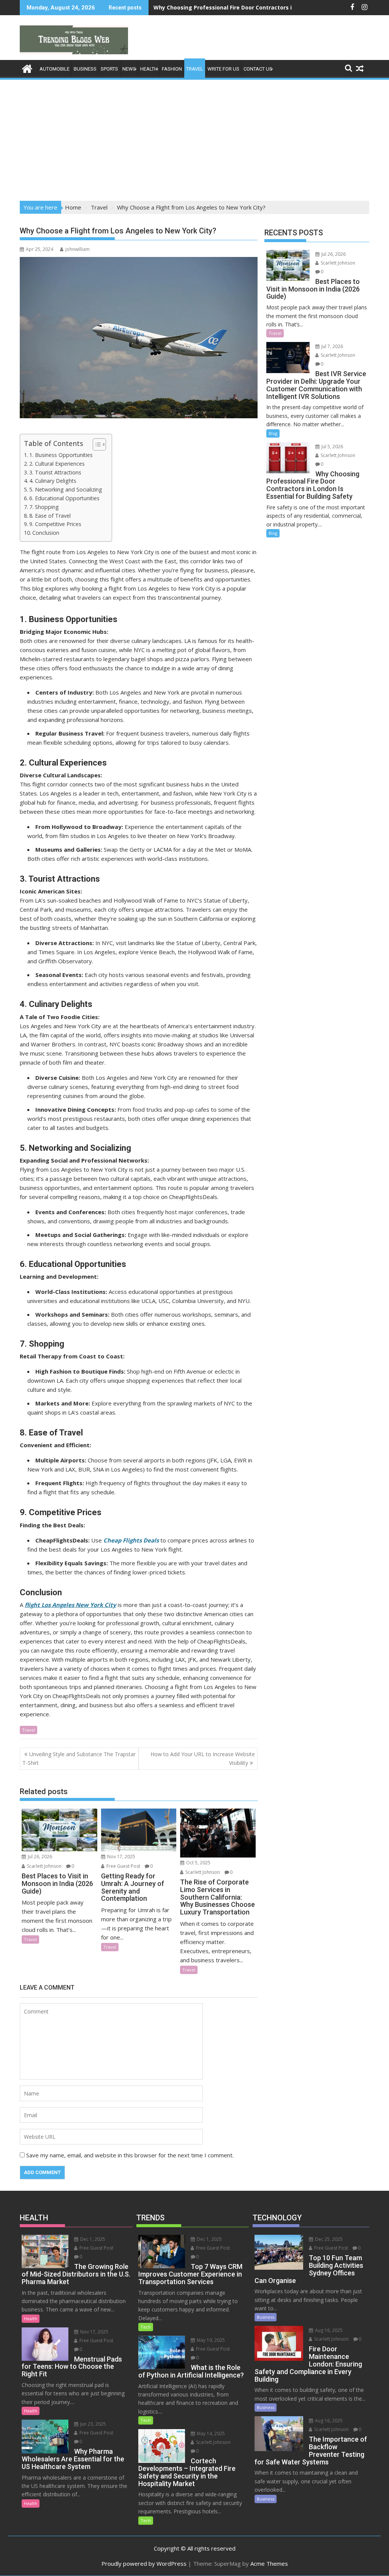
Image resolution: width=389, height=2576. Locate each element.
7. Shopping (44, 507)
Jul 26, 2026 (39, 1857)
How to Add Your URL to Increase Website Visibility (203, 1758)
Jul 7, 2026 (332, 346)
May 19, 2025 (210, 2340)
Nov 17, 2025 (121, 1857)
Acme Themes (269, 2563)
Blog (273, 433)
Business (85, 69)
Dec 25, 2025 (328, 2239)
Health (149, 69)
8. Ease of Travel (50, 516)
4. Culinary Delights (53, 481)
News (129, 69)
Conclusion (46, 533)
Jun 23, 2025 (93, 2424)
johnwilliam (77, 249)
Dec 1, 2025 (92, 2239)
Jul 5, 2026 (332, 447)
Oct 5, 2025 (198, 1863)
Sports (109, 69)
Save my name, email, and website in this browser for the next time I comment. (130, 2155)
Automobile (55, 69)
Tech (146, 2327)
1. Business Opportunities (61, 455)
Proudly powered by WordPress (144, 2563)
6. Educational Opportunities (64, 498)
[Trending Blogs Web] (27, 68)
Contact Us (258, 69)
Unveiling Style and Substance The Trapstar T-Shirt (79, 1758)
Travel (195, 69)
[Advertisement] (194, 138)
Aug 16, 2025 (328, 2330)
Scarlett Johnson (44, 1866)
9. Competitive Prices (55, 524)
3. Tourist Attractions (55, 472)
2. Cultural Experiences (57, 464)
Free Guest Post (123, 1866)
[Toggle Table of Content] (96, 444)
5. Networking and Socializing (66, 489)
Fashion (172, 69)
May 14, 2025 (210, 2433)
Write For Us (223, 69)
